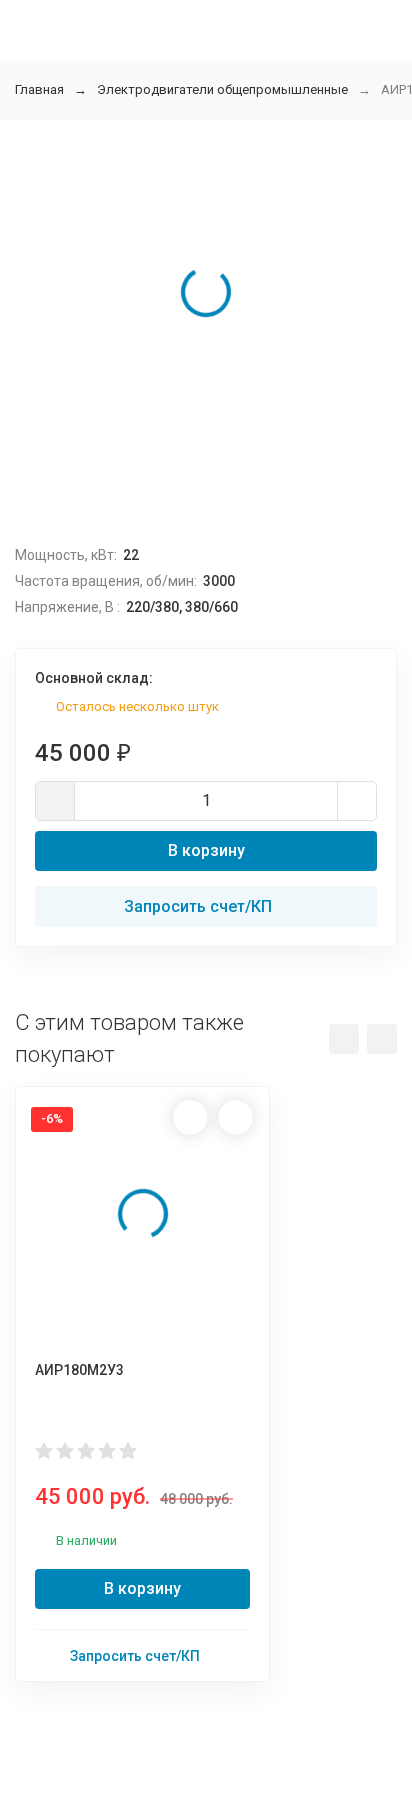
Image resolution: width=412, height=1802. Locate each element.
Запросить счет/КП (198, 906)
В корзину (206, 850)
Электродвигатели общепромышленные (222, 89)
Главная (39, 89)
